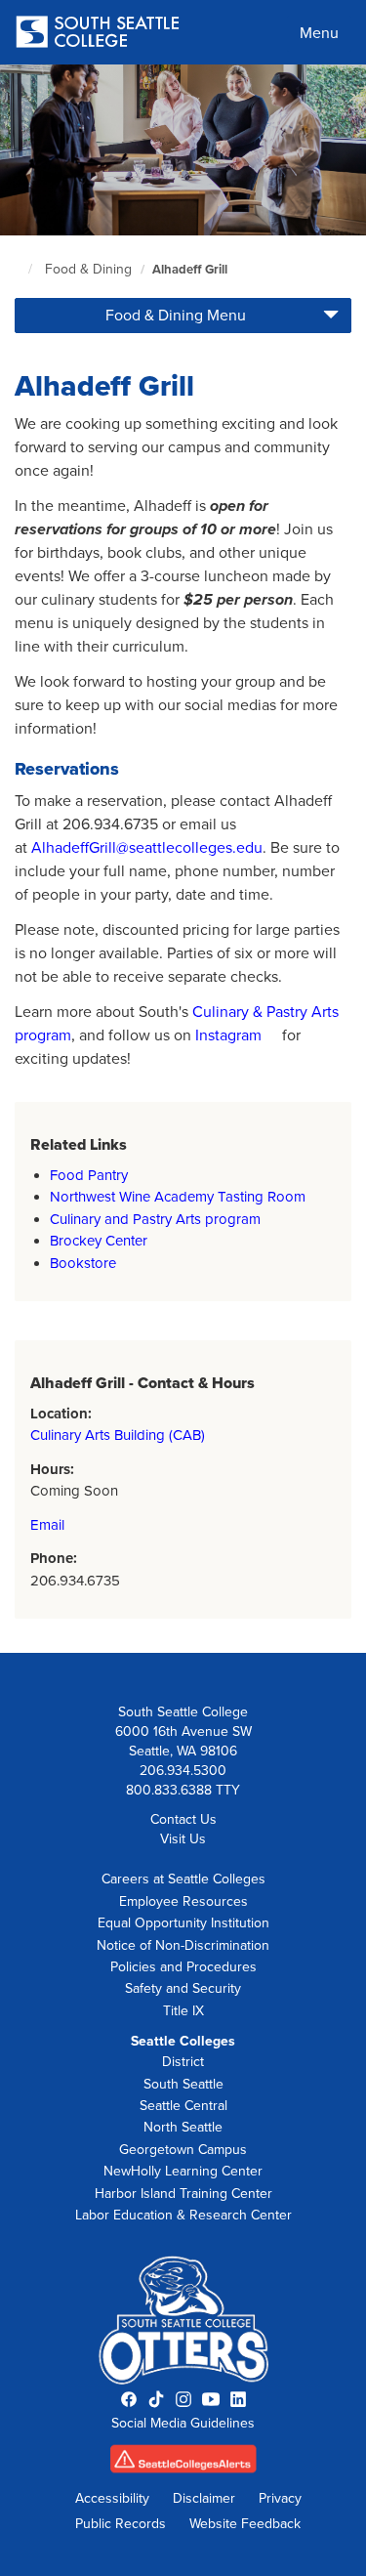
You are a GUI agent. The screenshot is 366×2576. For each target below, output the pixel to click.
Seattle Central (183, 2106)
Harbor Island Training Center (183, 2194)
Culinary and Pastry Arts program (155, 1219)
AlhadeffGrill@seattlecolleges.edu (147, 848)
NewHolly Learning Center (183, 2171)
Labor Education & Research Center (183, 2215)
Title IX (183, 2011)
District (183, 2062)
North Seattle (183, 2127)
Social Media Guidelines (183, 2423)
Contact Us (183, 1819)
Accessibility (112, 2498)
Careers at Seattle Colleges (183, 1879)
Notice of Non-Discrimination (183, 1945)
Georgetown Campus (183, 2150)
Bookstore (83, 1263)
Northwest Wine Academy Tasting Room (178, 1197)
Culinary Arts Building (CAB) (118, 1435)
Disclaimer (204, 2498)
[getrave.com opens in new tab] (183, 2465)
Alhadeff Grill (190, 270)
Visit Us (183, 1839)
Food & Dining (88, 269)
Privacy (280, 2498)
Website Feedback (245, 2524)
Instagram (228, 1035)
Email (47, 1525)
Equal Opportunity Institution (183, 1923)
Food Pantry (89, 1175)
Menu (319, 33)
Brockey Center (99, 1241)
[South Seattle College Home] (97, 34)
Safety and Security (183, 1988)
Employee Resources (183, 1901)
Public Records (121, 2524)
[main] (183, 859)
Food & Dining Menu (176, 316)
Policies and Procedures (183, 1967)
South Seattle (183, 2084)
